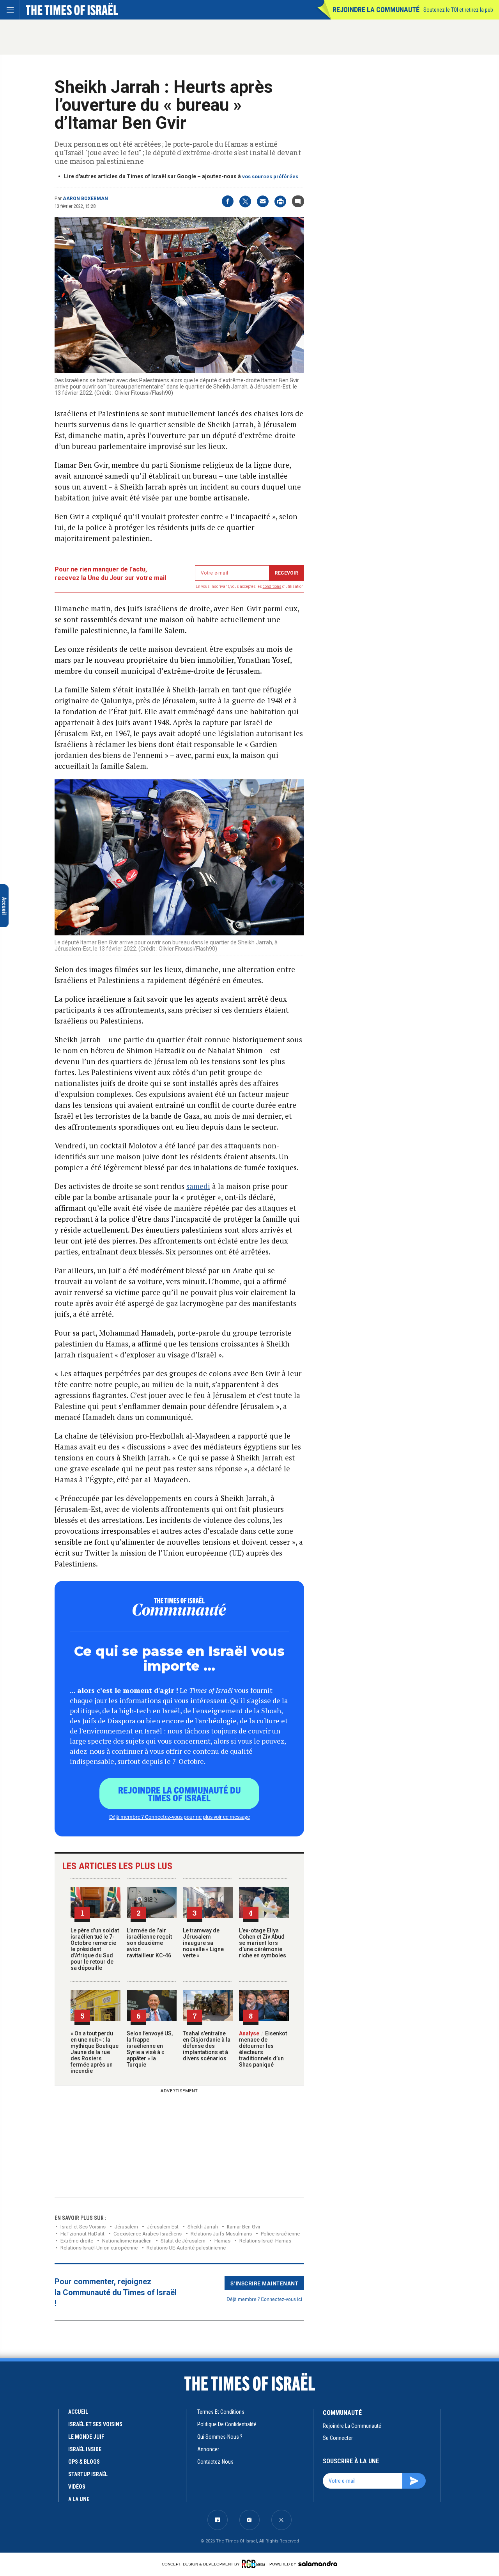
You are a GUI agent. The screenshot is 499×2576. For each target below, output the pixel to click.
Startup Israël (88, 2474)
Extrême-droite (77, 2241)
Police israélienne (280, 2234)
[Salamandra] (318, 2564)
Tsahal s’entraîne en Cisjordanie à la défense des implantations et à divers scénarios (207, 2046)
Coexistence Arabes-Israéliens (148, 2234)
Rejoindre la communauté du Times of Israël (180, 1794)
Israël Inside (85, 2449)
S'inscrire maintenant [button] (265, 2283)
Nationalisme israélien (127, 2241)
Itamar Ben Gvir (244, 2227)
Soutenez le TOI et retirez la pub (458, 10)
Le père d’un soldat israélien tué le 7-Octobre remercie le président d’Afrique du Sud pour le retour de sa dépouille (95, 1949)
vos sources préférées (270, 177)
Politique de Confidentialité (227, 2424)
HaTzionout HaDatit (82, 2234)
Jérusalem (126, 2227)
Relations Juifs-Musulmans (221, 2234)
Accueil (78, 2412)
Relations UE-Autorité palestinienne (186, 2248)
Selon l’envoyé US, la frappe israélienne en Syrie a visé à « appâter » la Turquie (150, 2049)
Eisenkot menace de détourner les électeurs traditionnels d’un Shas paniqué (263, 2049)
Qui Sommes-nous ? (220, 2437)
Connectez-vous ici (281, 2299)
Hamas (222, 2241)
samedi (198, 1186)
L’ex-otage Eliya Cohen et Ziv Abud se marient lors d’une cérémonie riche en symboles (263, 1943)
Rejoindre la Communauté (376, 10)
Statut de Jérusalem (183, 2241)
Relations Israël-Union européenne (99, 2248)
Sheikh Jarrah (203, 2227)
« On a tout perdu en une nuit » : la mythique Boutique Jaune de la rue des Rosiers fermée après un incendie (95, 2052)
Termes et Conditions (221, 2412)
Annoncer (208, 2449)
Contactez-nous (215, 2462)
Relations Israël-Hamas (265, 2241)
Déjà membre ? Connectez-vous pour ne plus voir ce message (180, 1817)
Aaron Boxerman (85, 199)
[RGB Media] (255, 2564)
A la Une (79, 2499)
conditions (272, 586)
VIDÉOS (77, 2487)
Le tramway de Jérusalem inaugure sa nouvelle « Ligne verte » (203, 1943)
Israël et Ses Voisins (83, 2227)
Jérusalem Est (163, 2227)
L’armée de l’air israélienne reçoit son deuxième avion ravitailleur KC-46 (149, 1943)
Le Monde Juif (86, 2437)
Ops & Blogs (84, 2462)
